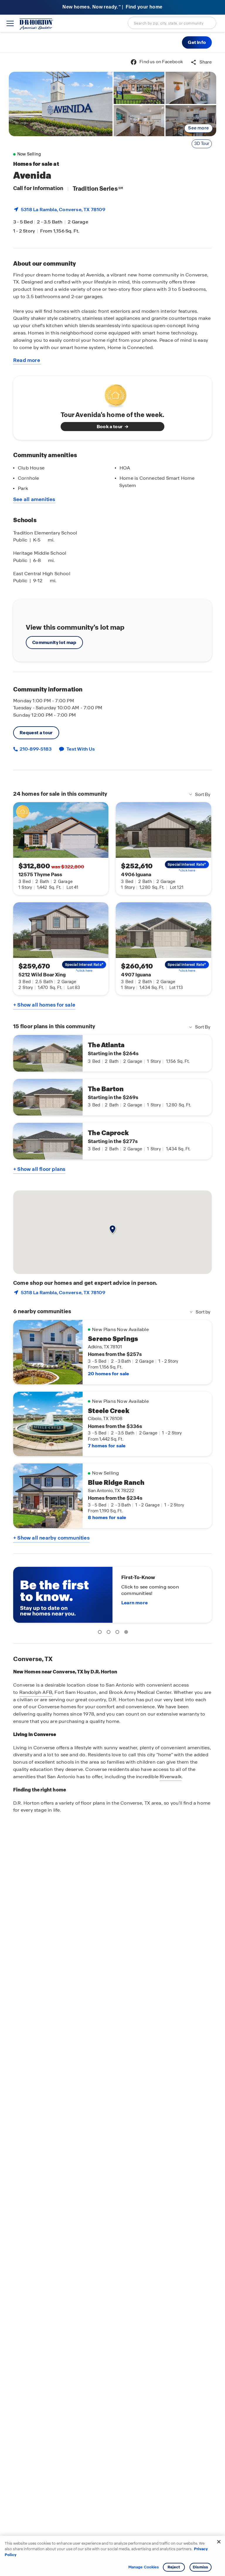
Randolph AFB (36, 1692)
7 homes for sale (107, 1446)
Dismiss (200, 2567)
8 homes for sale (107, 1517)
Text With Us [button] (81, 749)
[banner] (112, 7)
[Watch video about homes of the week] (113, 394)
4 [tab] (127, 1633)
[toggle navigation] (10, 23)
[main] (112, 1314)
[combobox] (172, 23)
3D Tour (202, 144)
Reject (174, 2567)
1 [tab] (101, 1633)
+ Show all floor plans (39, 1169)
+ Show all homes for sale (44, 1005)
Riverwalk (171, 1777)
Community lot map (54, 642)
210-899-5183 (35, 749)
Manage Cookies (144, 2567)
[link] (61, 104)
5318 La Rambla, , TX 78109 (63, 210)
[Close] (219, 2542)
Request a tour (36, 733)
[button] (197, 42)
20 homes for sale (108, 1374)
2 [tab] (110, 1633)
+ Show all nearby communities (51, 1538)
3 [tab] (118, 1633)
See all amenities (34, 499)
